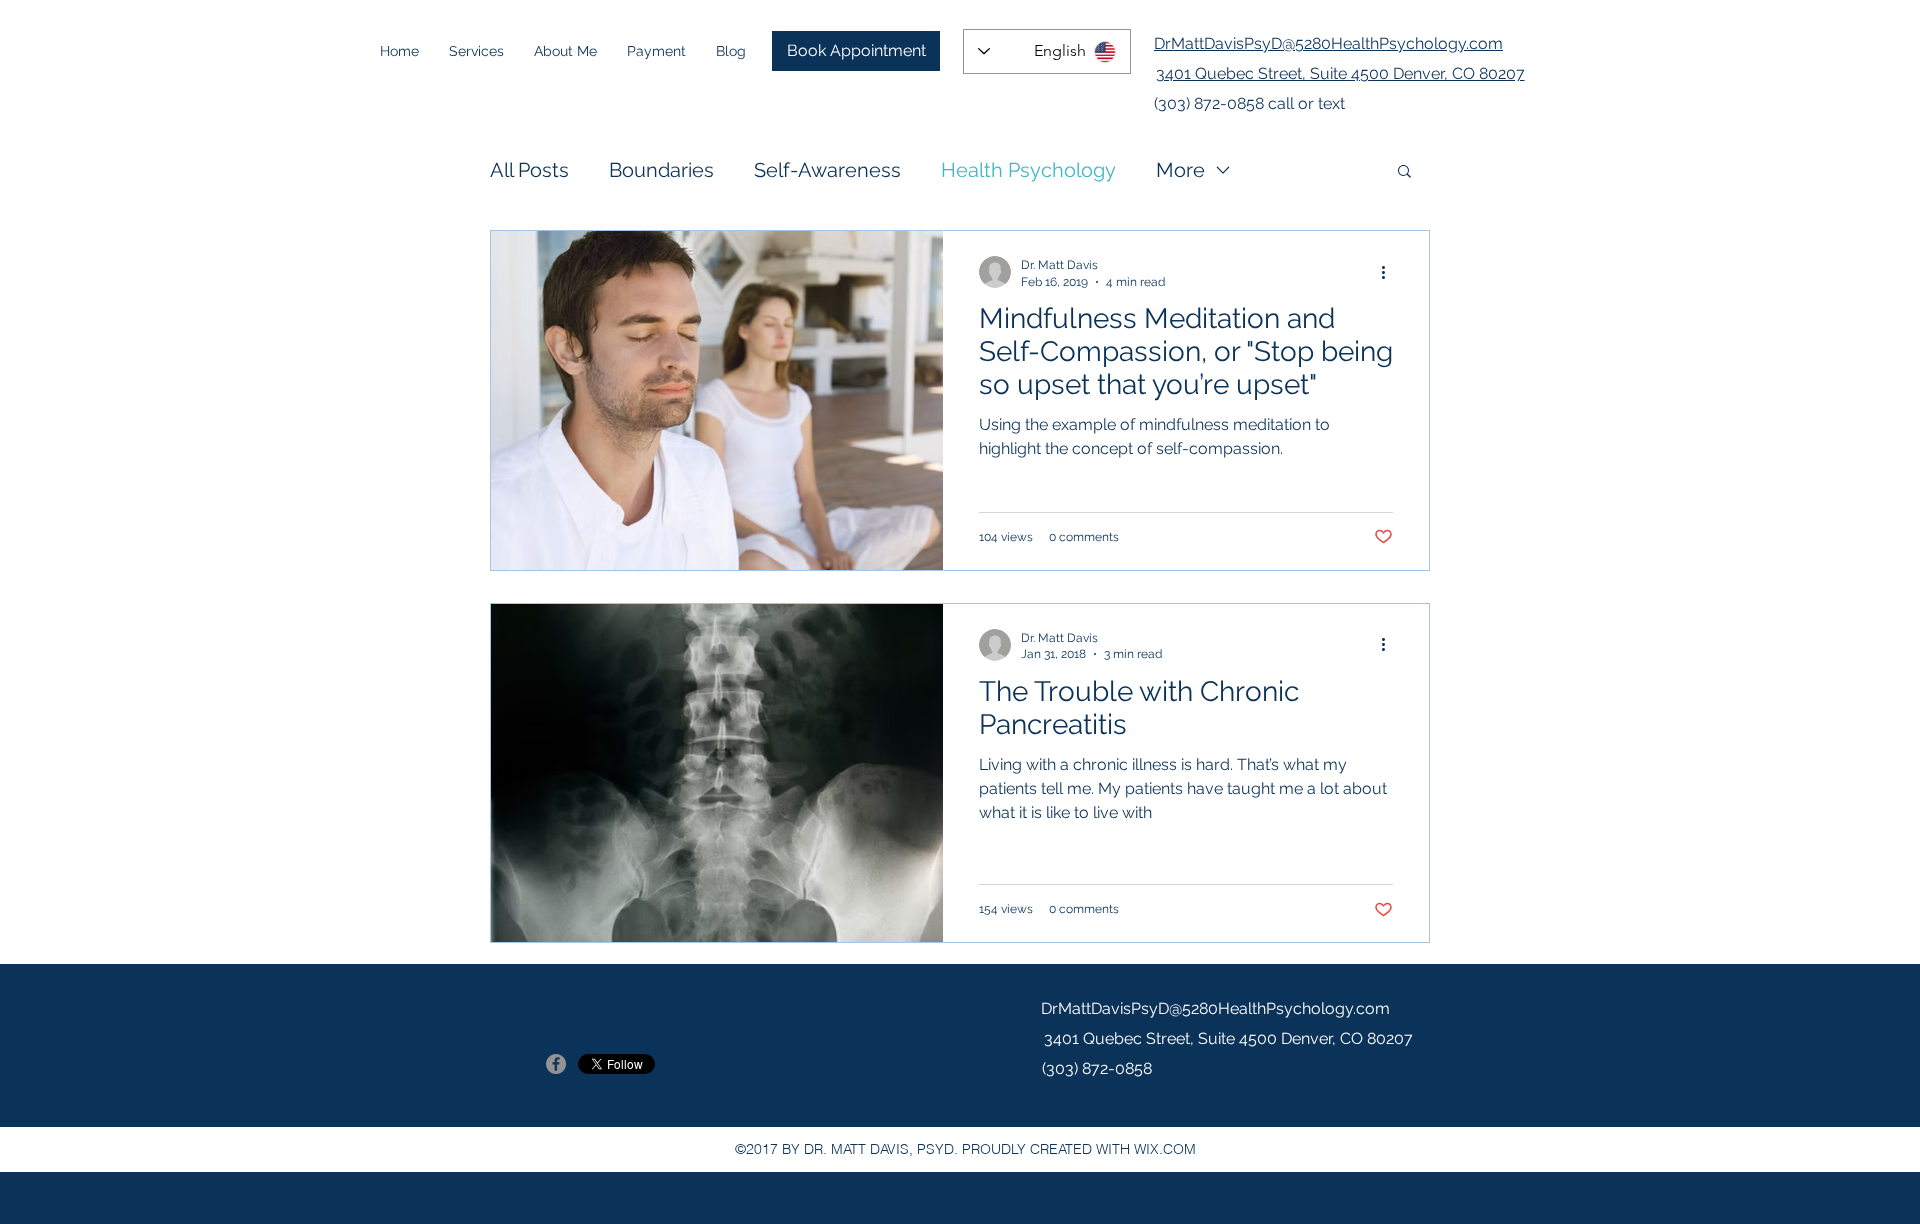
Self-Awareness (827, 170)
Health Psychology (1028, 170)
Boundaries (661, 170)
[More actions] (1390, 272)
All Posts (529, 170)
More (1180, 170)
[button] (1404, 172)
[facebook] (556, 1064)
